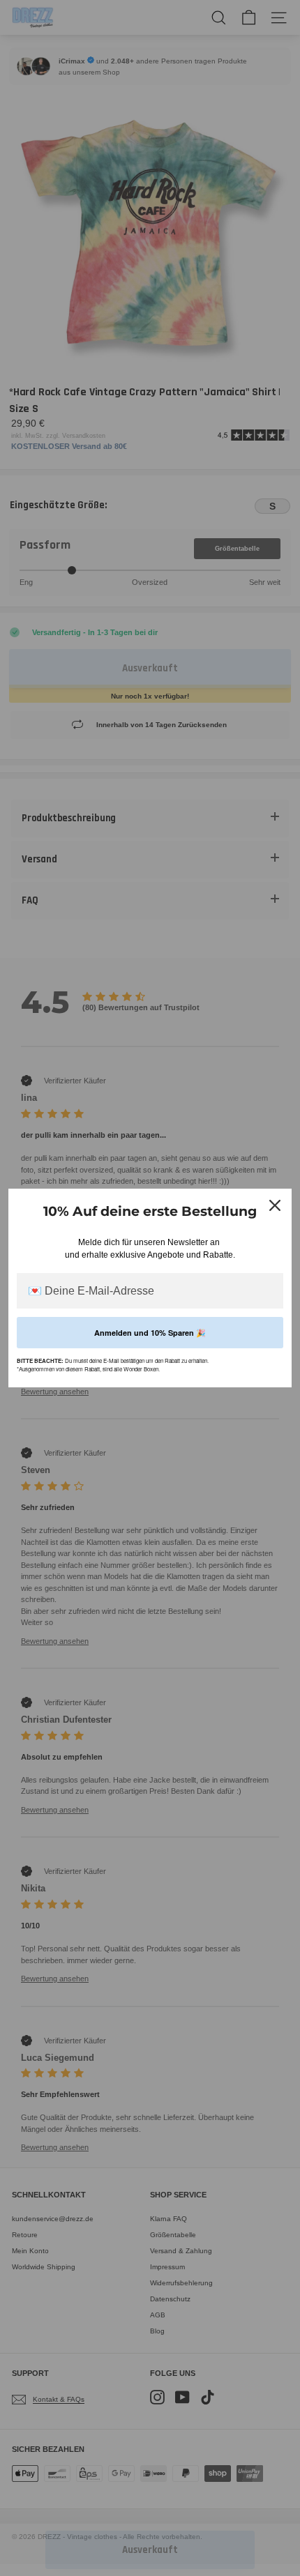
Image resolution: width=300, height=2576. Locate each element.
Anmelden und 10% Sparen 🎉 (150, 1333)
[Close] (275, 1205)
